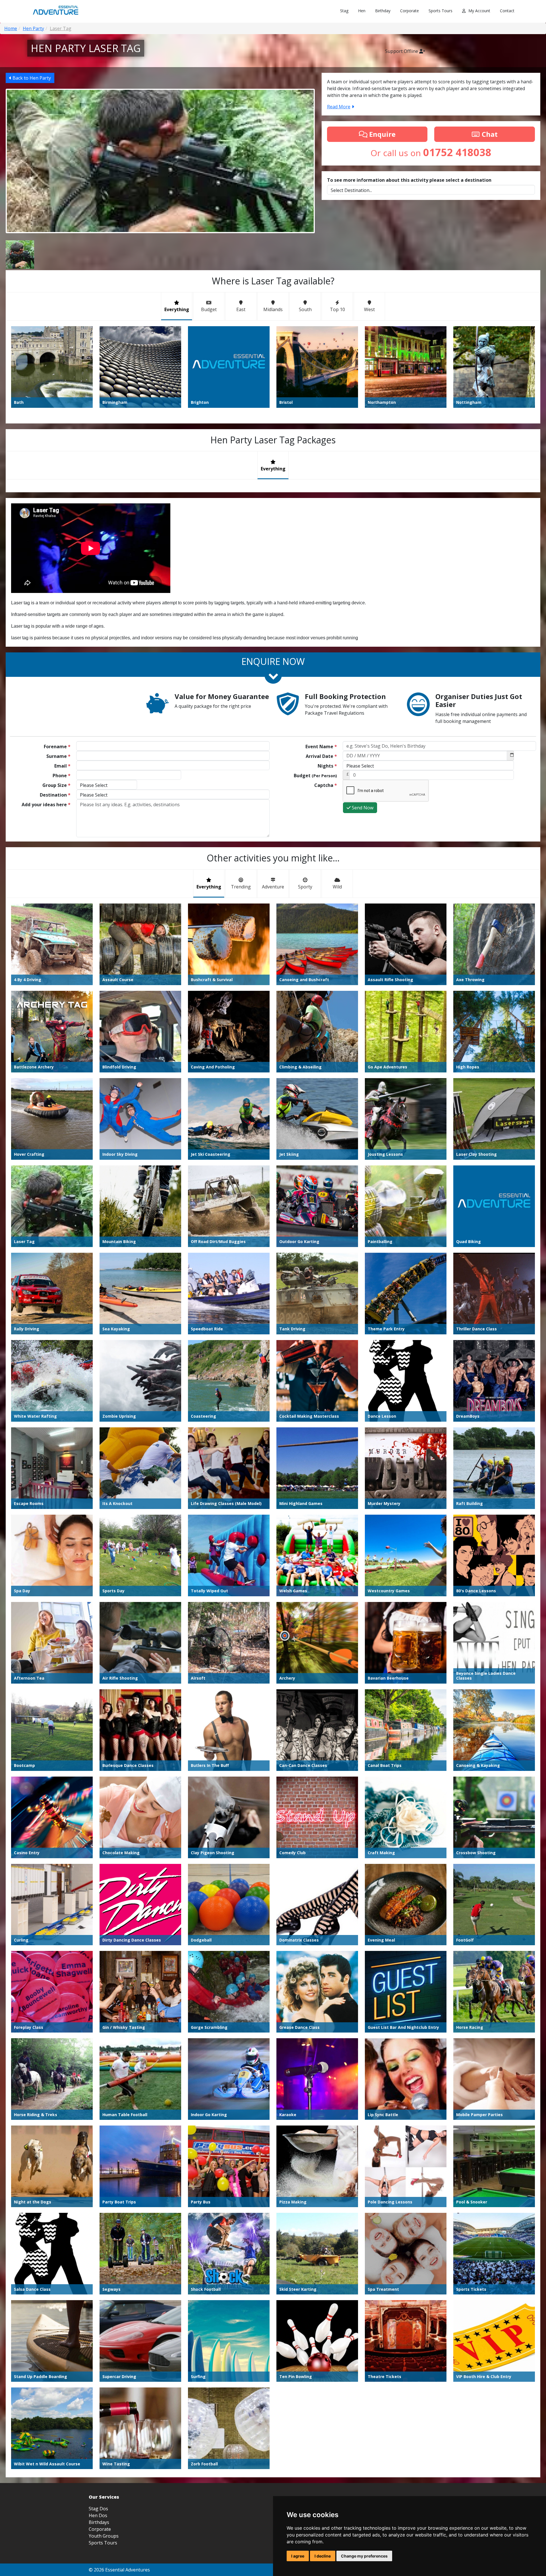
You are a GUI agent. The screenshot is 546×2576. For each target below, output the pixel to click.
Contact (507, 11)
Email (62, 766)
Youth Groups (104, 2536)
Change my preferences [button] (364, 2556)
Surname (58, 756)
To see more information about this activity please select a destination (409, 180)
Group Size (56, 785)
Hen (362, 11)
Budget (315, 776)
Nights (327, 766)
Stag (344, 11)
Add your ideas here (46, 805)
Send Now (362, 808)
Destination (55, 795)
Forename (57, 747)
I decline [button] (323, 2556)
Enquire (381, 134)
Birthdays (99, 2522)
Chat (489, 134)
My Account (479, 11)
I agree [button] (298, 2556)
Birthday (383, 11)
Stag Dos (98, 2509)
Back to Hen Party (31, 78)
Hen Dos (98, 2515)
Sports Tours (440, 11)
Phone (62, 776)
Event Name (321, 747)
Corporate (409, 11)
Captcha (326, 785)
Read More (339, 107)
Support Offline (402, 51)
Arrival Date (321, 756)
